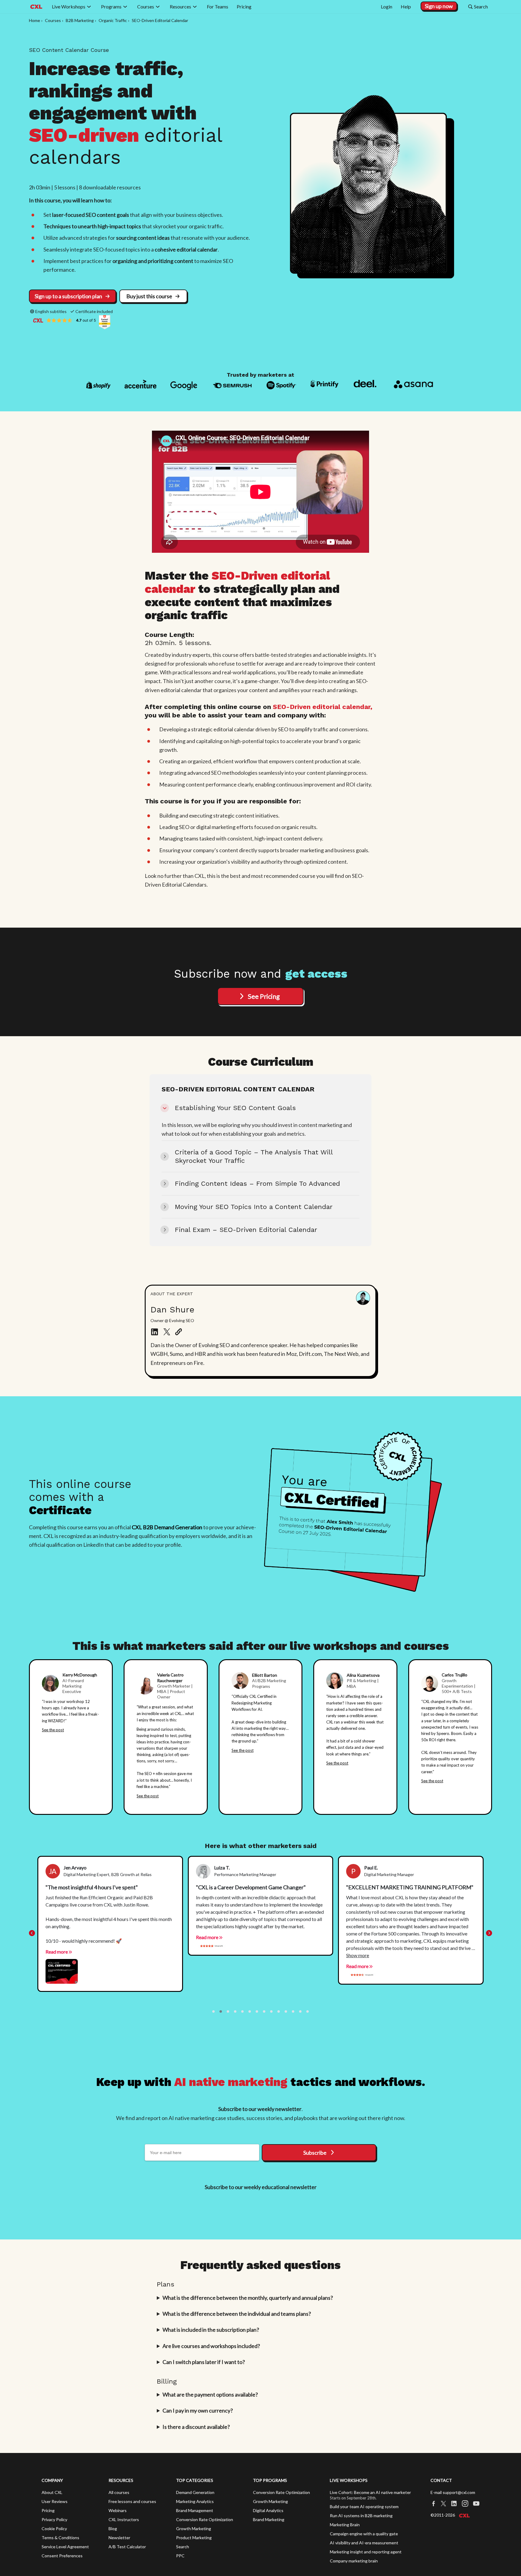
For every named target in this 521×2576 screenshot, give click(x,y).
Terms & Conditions (60, 2538)
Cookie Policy (54, 2529)
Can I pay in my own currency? (198, 2410)
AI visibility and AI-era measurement (364, 2543)
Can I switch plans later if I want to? (204, 2362)
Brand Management (195, 2510)
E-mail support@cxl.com (453, 2492)
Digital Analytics (268, 2510)
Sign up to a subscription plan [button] (68, 296)
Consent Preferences (62, 2556)
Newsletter (119, 2538)
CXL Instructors (124, 2519)
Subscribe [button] (315, 2153)
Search (183, 2547)
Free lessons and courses (132, 2501)
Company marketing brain (354, 2561)
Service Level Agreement (65, 2547)
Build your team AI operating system (364, 2506)
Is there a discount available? (196, 2427)
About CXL (52, 2492)
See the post (53, 1730)
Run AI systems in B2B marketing (361, 2516)
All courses (119, 2492)
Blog (113, 2529)
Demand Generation (195, 2492)
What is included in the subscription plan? (211, 2330)
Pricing (48, 2510)
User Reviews (55, 2501)
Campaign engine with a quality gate (364, 2534)
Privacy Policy (54, 2519)
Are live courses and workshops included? (211, 2346)
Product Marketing (194, 2538)
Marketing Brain (345, 2525)
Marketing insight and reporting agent (366, 2552)
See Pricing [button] (264, 996)
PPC (180, 2556)
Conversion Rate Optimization (205, 2519)
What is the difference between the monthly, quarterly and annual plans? (248, 2298)
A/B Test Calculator (127, 2547)
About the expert (172, 1294)
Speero (443, 1733)
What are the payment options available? (210, 2394)
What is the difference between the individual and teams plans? (237, 2314)
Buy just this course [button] (149, 296)
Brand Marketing (269, 2519)
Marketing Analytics (195, 2501)
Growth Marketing (194, 2529)
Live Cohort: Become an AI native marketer (370, 2492)
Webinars (118, 2510)
